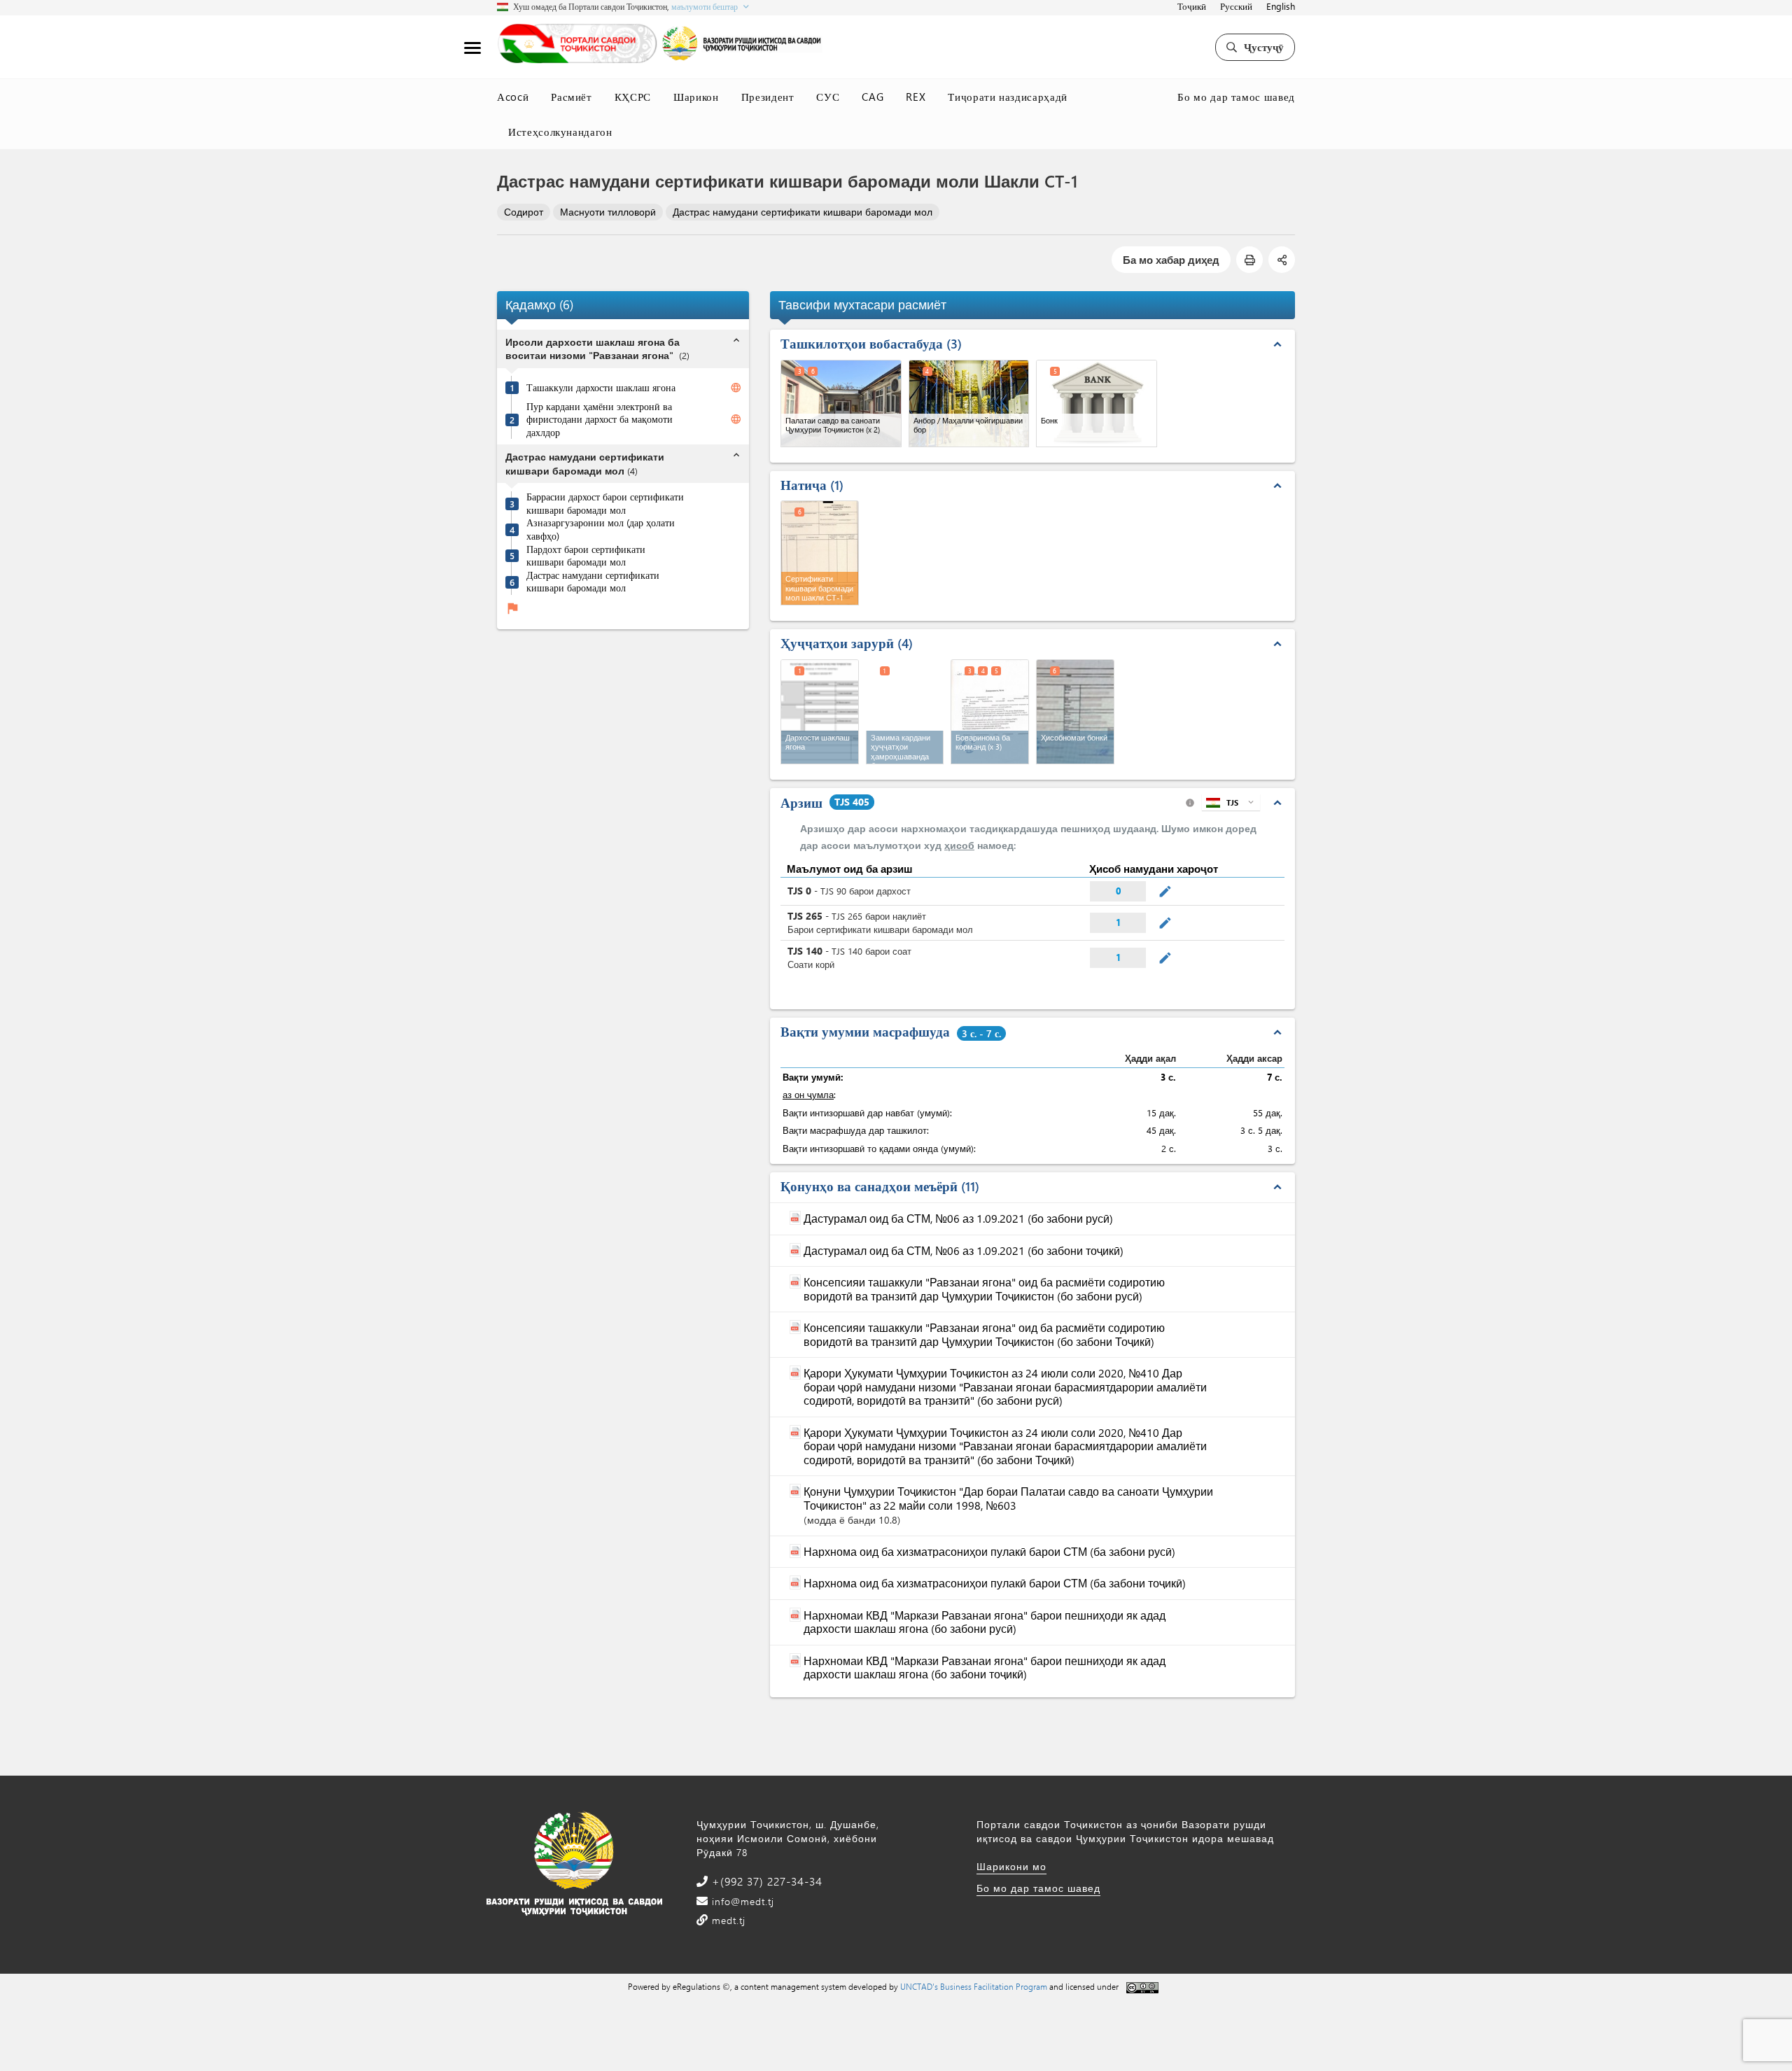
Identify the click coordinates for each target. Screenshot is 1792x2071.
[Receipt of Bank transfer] (1075, 712)
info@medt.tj (741, 1901)
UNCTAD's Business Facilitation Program (974, 1986)
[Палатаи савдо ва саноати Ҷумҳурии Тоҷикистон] (841, 403)
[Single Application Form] (820, 712)
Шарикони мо (1011, 1866)
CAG (873, 97)
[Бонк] (1097, 403)
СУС (828, 97)
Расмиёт (572, 97)
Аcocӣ (513, 97)
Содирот (524, 212)
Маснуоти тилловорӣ (608, 212)
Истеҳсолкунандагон (560, 132)
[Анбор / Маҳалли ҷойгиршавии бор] (969, 403)
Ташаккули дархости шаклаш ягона (601, 388)
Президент (768, 97)
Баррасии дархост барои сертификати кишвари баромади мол (605, 504)
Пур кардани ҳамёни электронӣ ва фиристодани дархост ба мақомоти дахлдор (600, 420)
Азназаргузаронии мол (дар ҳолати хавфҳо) (601, 530)
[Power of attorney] (990, 712)
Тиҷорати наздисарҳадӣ (1008, 97)
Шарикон (696, 97)
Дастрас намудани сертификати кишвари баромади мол (803, 212)
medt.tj (727, 1920)
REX (916, 97)
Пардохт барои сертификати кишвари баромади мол (586, 556)
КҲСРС (633, 97)
